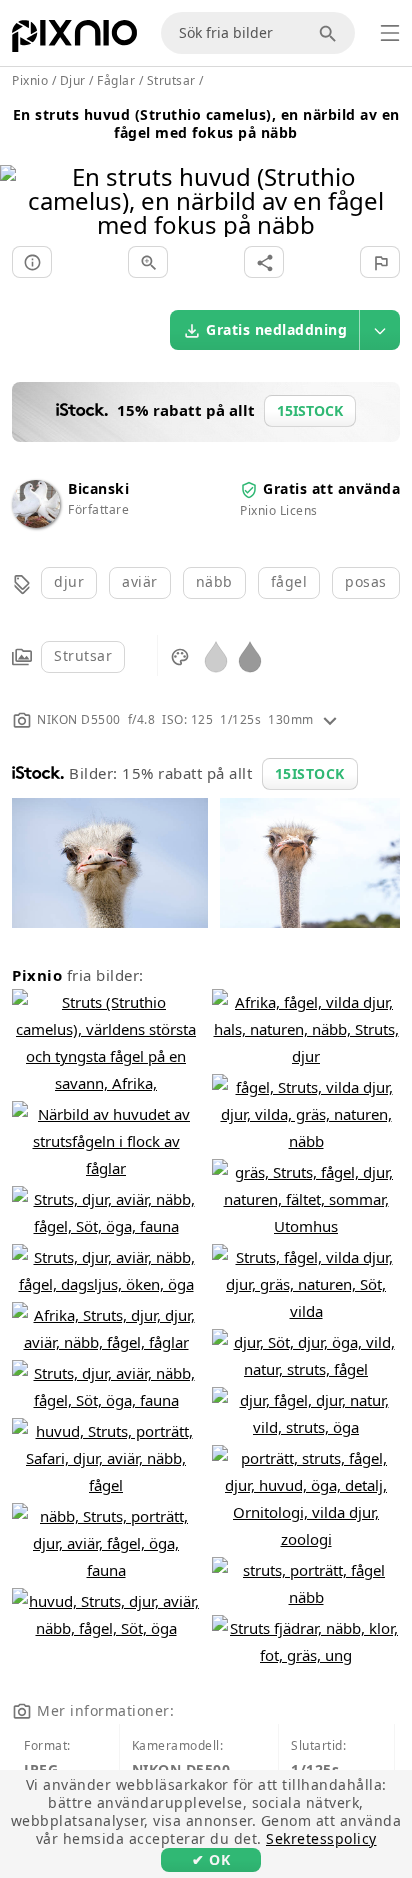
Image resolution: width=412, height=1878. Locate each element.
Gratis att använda (331, 488)
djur (69, 581)
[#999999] (250, 655)
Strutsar (83, 655)
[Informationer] (32, 262)
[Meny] (390, 33)
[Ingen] (389, 175)
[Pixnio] (74, 40)
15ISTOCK (310, 773)
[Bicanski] (36, 522)
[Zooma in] (148, 262)
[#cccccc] (216, 655)
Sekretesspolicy (321, 1838)
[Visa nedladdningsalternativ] (380, 330)
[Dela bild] (264, 262)
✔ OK (211, 1859)
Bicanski (98, 488)
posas (366, 581)
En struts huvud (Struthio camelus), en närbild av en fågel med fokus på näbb (206, 123)
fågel (289, 581)
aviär (140, 581)
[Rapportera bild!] (380, 262)
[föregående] (22, 175)
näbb (214, 581)
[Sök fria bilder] (331, 33)
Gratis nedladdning (276, 329)
